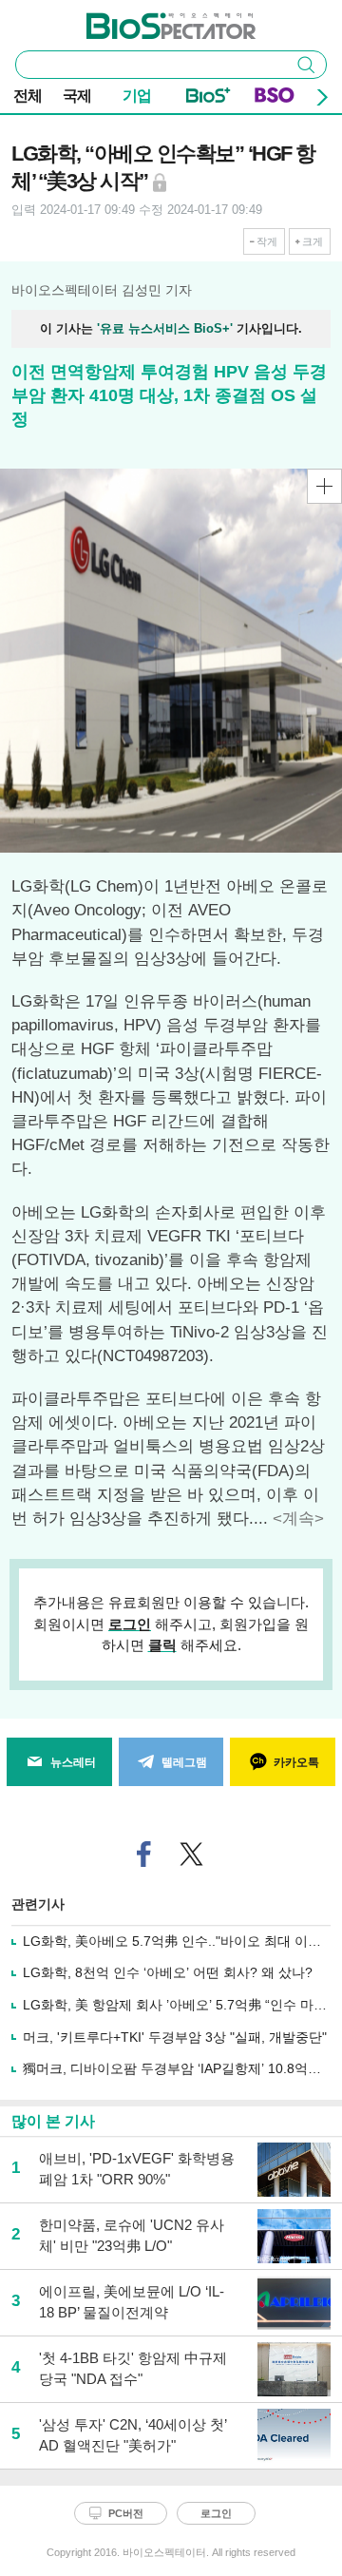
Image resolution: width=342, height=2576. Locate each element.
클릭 (162, 1645)
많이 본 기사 (53, 2121)
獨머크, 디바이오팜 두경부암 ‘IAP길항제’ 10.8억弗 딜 (180, 2068)
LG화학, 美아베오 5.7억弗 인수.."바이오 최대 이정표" (181, 1941)
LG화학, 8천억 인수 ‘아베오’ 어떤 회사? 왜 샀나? (168, 1972)
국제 (77, 96)
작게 (267, 241)
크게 (313, 241)
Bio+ (209, 99)
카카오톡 (296, 1762)
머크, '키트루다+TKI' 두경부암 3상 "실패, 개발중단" (175, 2037)
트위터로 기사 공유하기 (192, 1854)
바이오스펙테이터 (140, 20)
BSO (275, 99)
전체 (28, 96)
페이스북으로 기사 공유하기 (144, 1854)
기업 (137, 96)
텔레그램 (184, 1762)
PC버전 (126, 2513)
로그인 (130, 1624)
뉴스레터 (73, 1762)
